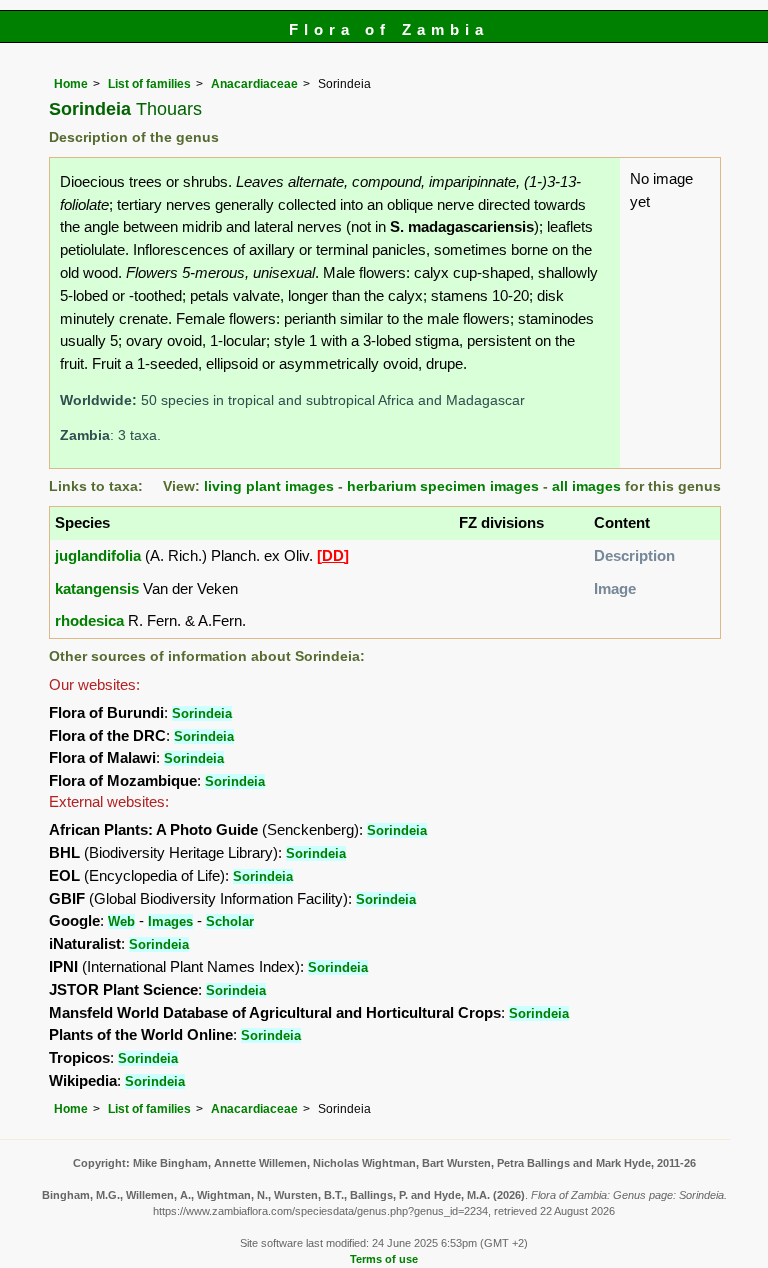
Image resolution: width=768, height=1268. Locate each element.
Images (170, 921)
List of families (149, 84)
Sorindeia (202, 713)
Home (71, 84)
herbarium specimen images (443, 486)
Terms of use (384, 1259)
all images (586, 486)
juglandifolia (98, 555)
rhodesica (89, 620)
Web (121, 921)
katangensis (97, 588)
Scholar (230, 921)
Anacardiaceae (254, 84)
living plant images (269, 486)
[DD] (333, 555)
